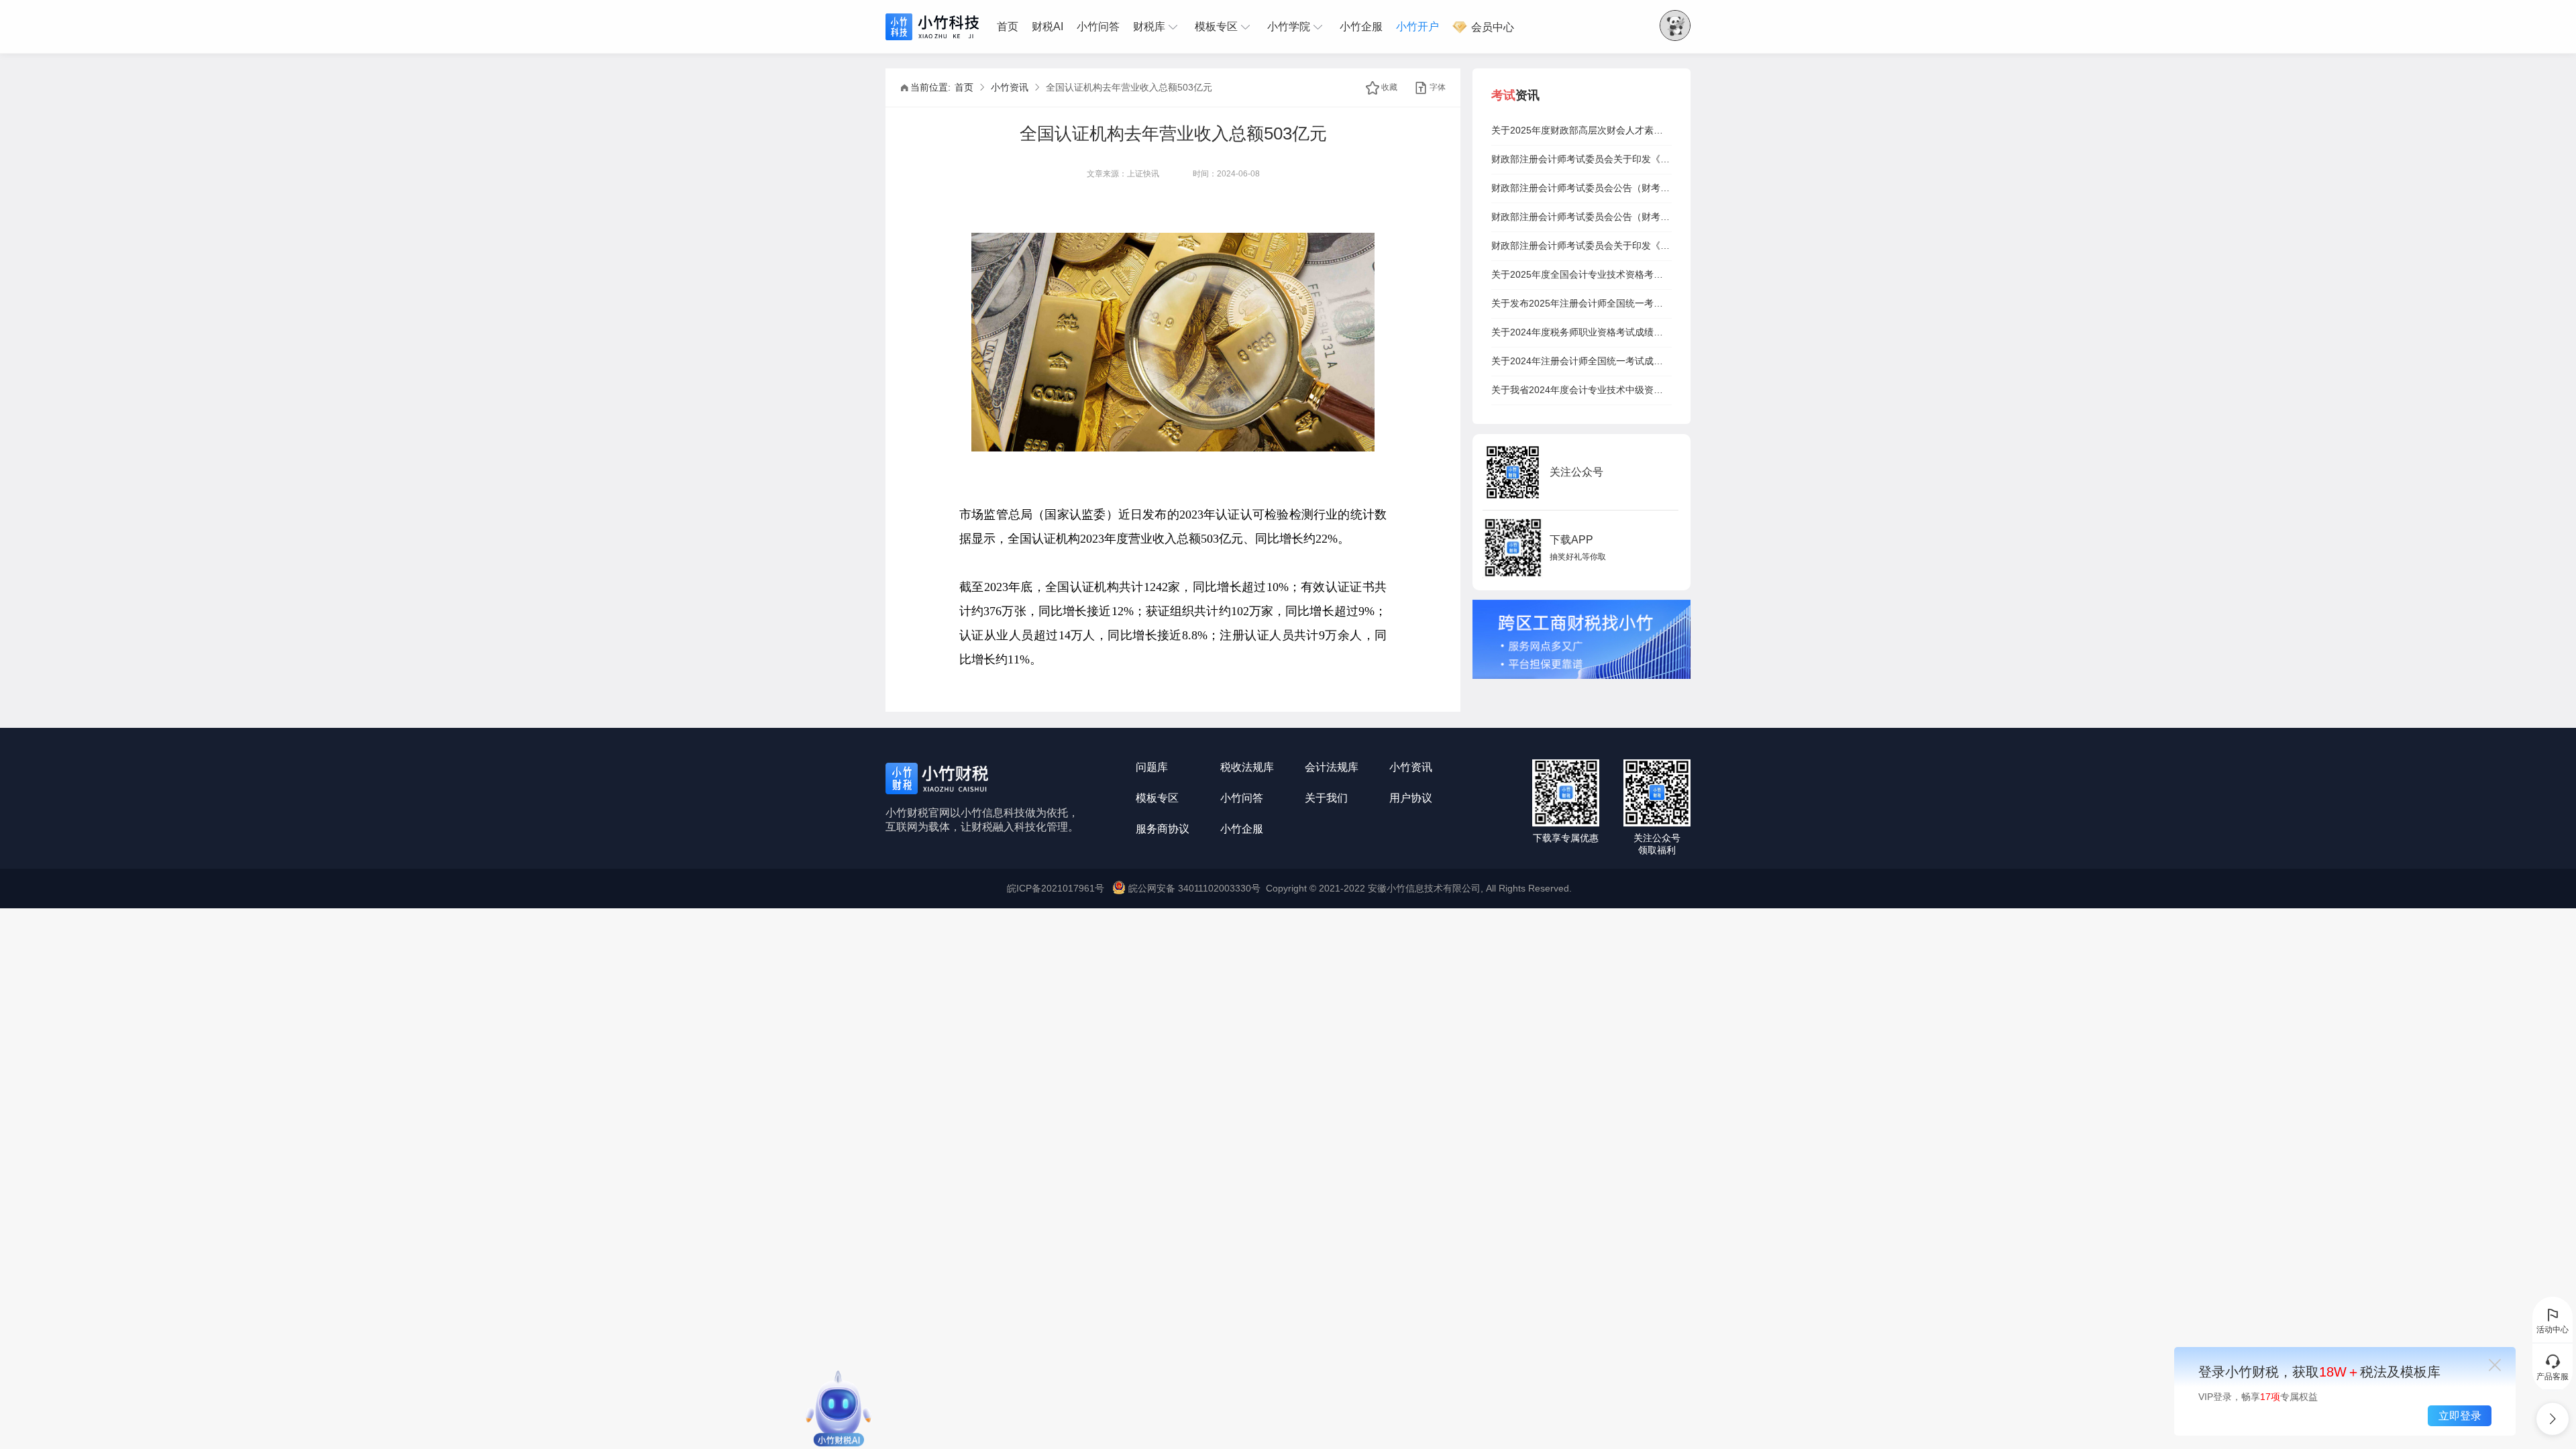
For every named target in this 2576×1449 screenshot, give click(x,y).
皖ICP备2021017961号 (1056, 888)
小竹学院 (1289, 26)
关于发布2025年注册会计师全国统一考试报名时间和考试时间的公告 (1581, 303)
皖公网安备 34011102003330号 (1194, 888)
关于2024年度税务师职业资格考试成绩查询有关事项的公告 (1581, 332)
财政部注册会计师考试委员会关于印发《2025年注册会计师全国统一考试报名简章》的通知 (1581, 159)
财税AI (1048, 26)
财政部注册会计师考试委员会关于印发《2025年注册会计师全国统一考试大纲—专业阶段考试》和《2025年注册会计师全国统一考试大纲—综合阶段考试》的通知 (1581, 246)
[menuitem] (1011, 27)
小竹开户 (1417, 26)
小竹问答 (1098, 26)
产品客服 (2553, 1377)
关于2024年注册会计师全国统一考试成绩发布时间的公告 (1581, 361)
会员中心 (1491, 27)
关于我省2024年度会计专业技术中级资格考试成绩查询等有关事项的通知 (1581, 390)
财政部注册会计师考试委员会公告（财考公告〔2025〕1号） (1581, 188)
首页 (1008, 26)
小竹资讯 (1010, 87)
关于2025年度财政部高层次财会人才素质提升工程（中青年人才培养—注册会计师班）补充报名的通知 (1581, 130)
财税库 (1149, 26)
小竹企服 (1361, 26)
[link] (964, 87)
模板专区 (1216, 26)
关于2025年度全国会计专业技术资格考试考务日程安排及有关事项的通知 (1581, 274)
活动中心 (2553, 1330)
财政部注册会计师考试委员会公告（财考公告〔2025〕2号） (1581, 217)
